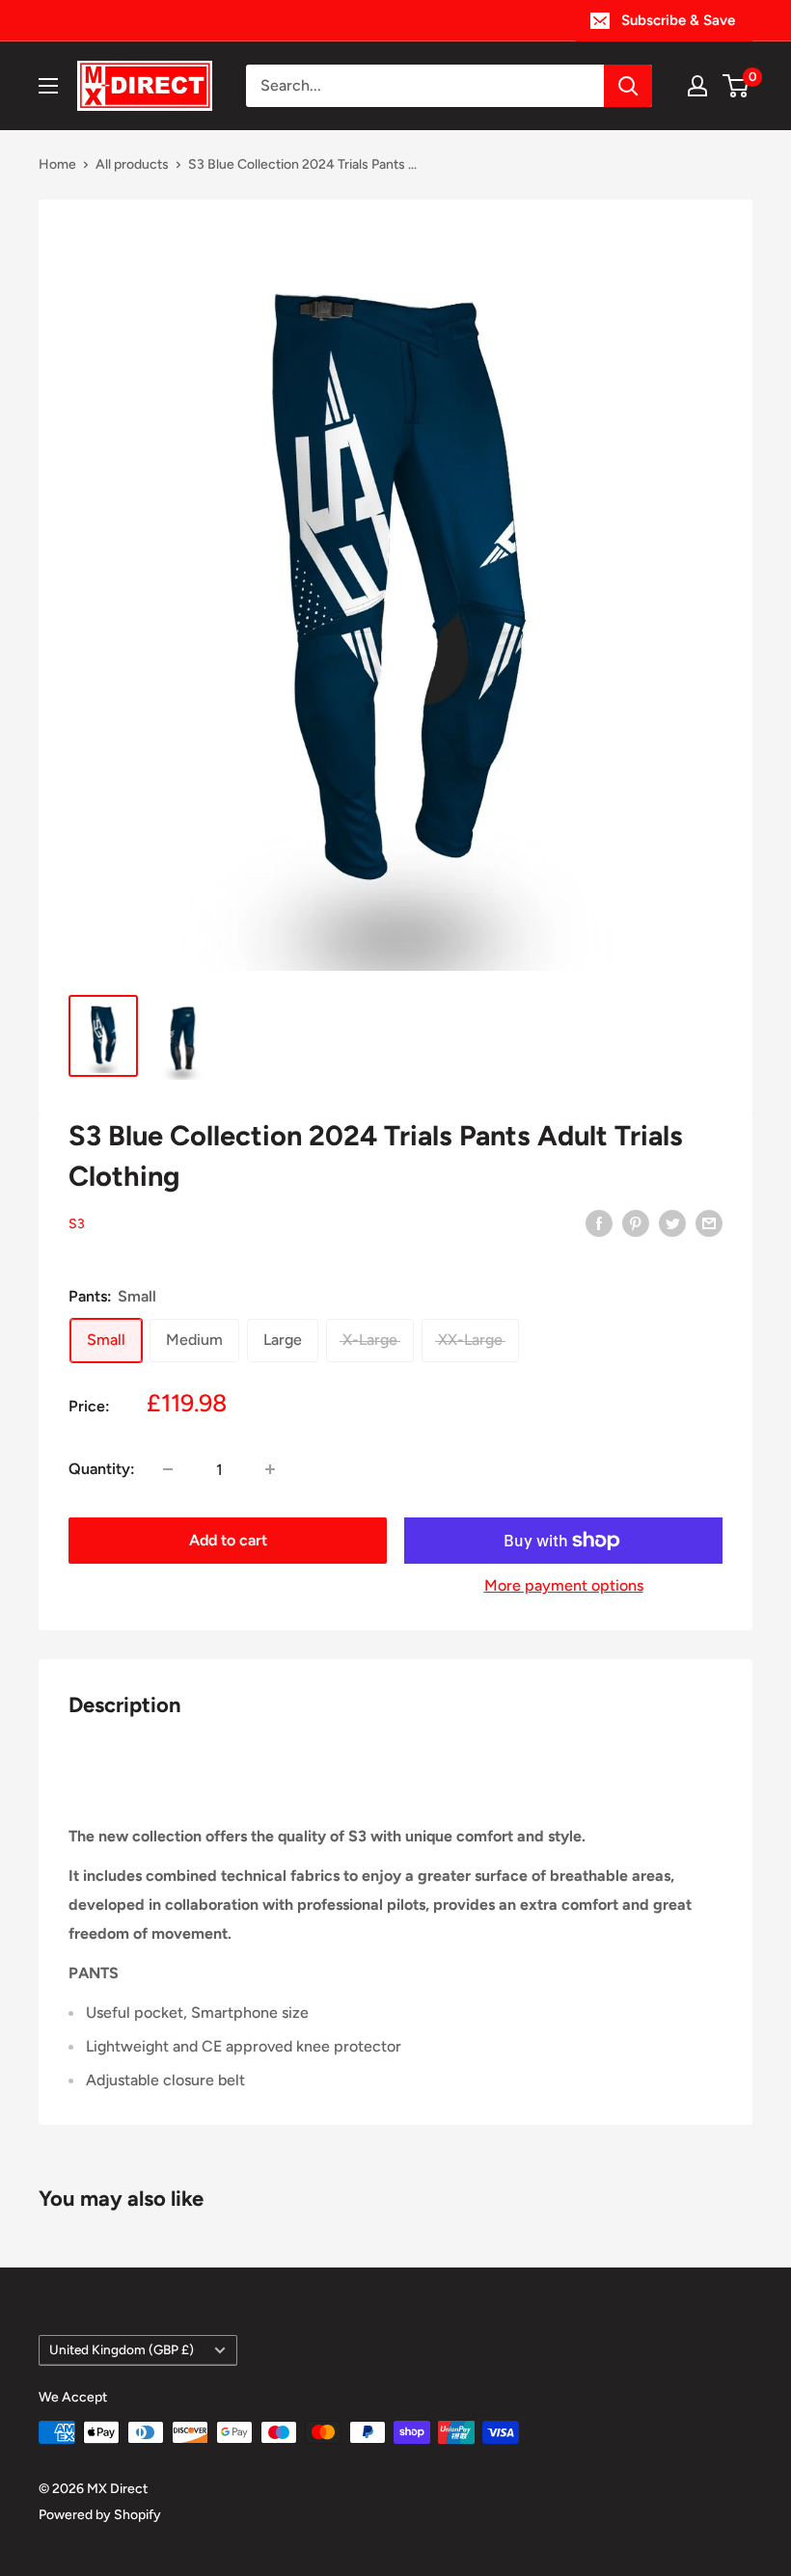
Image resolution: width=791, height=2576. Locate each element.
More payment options (564, 1585)
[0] (736, 86)
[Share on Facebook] (599, 1222)
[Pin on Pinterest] (636, 1222)
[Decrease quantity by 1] (168, 1469)
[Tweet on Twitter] (672, 1222)
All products (132, 164)
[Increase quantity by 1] (270, 1469)
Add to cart (228, 1540)
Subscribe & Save (678, 20)
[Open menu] (48, 86)
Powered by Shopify (100, 2515)
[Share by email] (709, 1222)
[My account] (697, 86)
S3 (77, 1224)
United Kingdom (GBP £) (122, 2349)
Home (57, 164)
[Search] (628, 86)
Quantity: (102, 1469)
